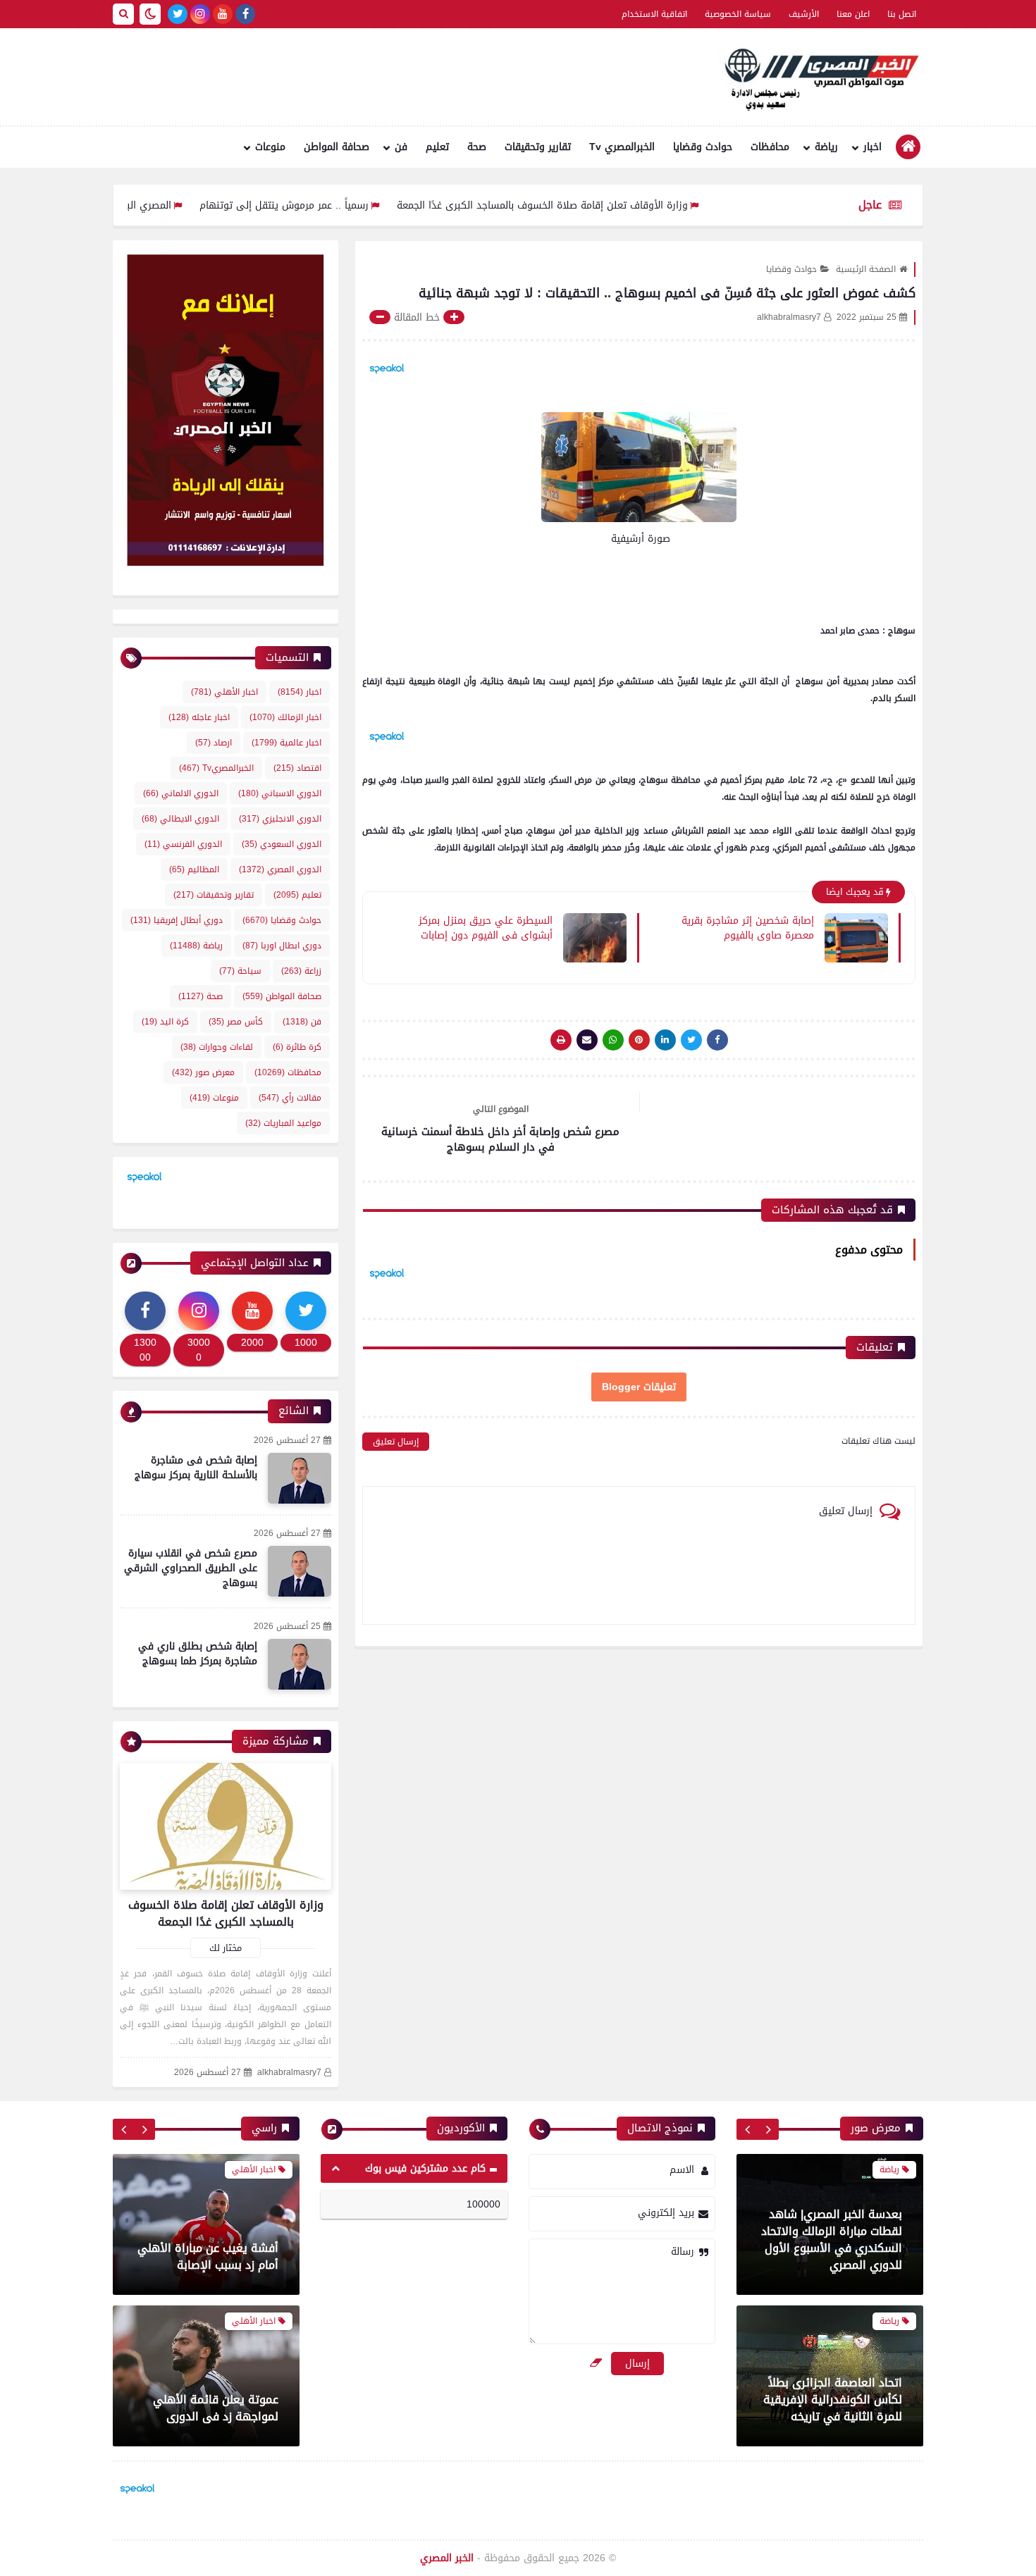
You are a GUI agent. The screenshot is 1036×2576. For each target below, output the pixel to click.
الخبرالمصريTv (216, 768)
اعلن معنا (853, 14)
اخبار (872, 147)
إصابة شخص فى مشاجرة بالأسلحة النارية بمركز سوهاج (196, 1468)
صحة (477, 147)
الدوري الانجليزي (280, 819)
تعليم (437, 147)
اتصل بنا (902, 14)
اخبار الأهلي (224, 692)
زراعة (301, 971)
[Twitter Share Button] (691, 1040)
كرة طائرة (297, 1047)
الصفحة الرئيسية (866, 269)
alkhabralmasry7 (289, 2073)
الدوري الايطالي (180, 819)
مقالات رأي (290, 1098)
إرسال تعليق (396, 1442)
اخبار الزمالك (285, 717)
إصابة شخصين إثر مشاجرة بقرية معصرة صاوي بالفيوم (748, 927)
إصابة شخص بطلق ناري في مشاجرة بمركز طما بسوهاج (198, 1654)
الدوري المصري (280, 869)
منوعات (270, 147)
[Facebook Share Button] (717, 1040)
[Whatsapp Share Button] (613, 1040)
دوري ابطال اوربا (282, 946)
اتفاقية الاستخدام (654, 14)
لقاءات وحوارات (217, 1047)
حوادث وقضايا (703, 147)
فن (401, 147)
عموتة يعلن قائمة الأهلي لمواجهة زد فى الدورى (216, 2408)
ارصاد (214, 743)
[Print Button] (561, 1040)
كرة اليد (165, 1022)
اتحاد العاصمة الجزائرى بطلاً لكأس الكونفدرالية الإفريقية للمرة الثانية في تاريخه (833, 2399)
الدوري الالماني (181, 793)
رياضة (826, 147)
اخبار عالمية (286, 743)
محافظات (770, 147)
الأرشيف (804, 14)
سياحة (240, 971)
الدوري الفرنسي (183, 844)
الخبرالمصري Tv (622, 147)
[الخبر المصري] (818, 78)
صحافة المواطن (337, 147)
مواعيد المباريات (283, 1123)
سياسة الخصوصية (738, 14)
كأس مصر (236, 1022)
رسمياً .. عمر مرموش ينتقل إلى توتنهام (359, 205)
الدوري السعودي (282, 844)
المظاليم (194, 869)
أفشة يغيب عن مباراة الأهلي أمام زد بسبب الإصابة (208, 2256)
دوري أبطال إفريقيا (177, 920)
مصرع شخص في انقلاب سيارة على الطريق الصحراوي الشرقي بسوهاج (191, 1568)
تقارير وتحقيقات (538, 147)
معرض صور (203, 1072)
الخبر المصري (447, 2558)
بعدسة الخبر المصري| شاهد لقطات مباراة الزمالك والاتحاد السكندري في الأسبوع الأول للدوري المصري (832, 2240)
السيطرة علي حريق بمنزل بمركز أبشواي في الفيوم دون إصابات (486, 927)
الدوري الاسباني (280, 793)
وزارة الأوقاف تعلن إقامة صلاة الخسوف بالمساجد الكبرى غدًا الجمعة (617, 205)
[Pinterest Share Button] (665, 1040)
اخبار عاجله (199, 717)
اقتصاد (297, 768)
